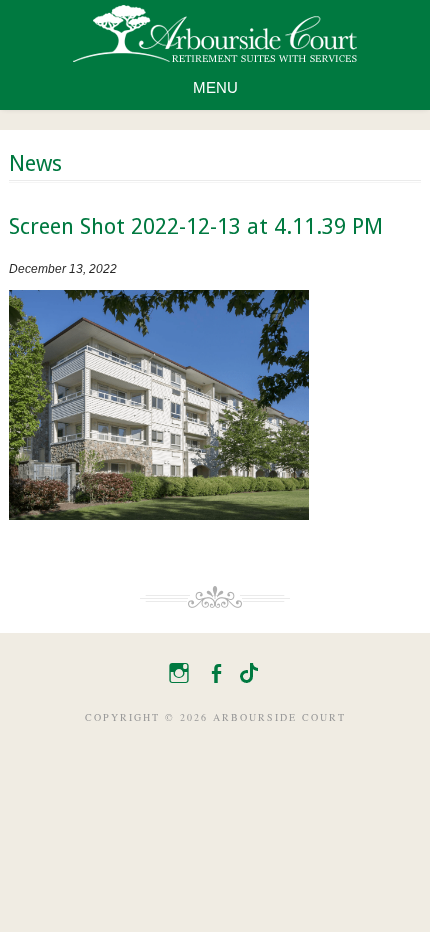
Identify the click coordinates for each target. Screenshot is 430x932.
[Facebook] (213, 670)
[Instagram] (176, 670)
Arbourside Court (215, 33)
